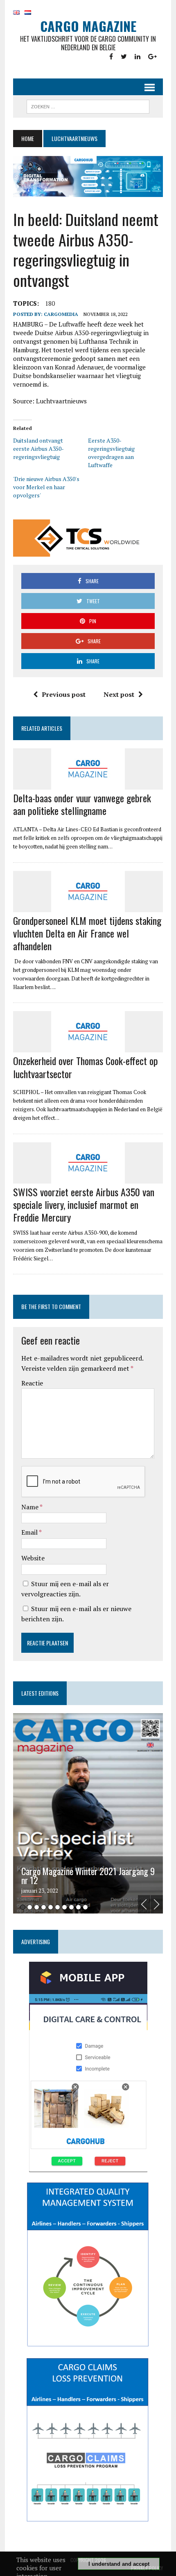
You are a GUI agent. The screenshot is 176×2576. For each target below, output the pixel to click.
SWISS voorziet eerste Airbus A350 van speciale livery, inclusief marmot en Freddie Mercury (84, 1204)
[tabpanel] (88, 1813)
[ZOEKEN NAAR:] (88, 105)
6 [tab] (58, 1907)
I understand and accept (119, 2564)
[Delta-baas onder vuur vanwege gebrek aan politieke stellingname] (88, 784)
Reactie (32, 1383)
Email (30, 1532)
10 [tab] (85, 1907)
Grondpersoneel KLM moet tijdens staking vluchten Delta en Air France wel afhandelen (87, 933)
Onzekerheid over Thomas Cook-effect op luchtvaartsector (86, 1067)
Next (157, 1904)
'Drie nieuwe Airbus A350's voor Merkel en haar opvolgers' (46, 487)
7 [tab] (64, 1907)
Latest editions (40, 1693)
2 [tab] (30, 1907)
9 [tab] (78, 1907)
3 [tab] (37, 1907)
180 (50, 303)
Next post (119, 694)
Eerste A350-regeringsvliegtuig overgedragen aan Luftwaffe (111, 453)
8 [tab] (71, 1907)
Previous (144, 1904)
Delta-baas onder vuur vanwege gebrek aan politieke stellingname (82, 804)
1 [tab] (23, 1907)
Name (30, 1507)
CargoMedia (61, 314)
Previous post (64, 694)
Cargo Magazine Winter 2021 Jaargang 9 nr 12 (88, 1875)
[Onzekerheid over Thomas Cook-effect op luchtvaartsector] (88, 1047)
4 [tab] (44, 1907)
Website (33, 1558)
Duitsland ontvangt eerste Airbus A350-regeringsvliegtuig (38, 449)
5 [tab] (51, 1907)
